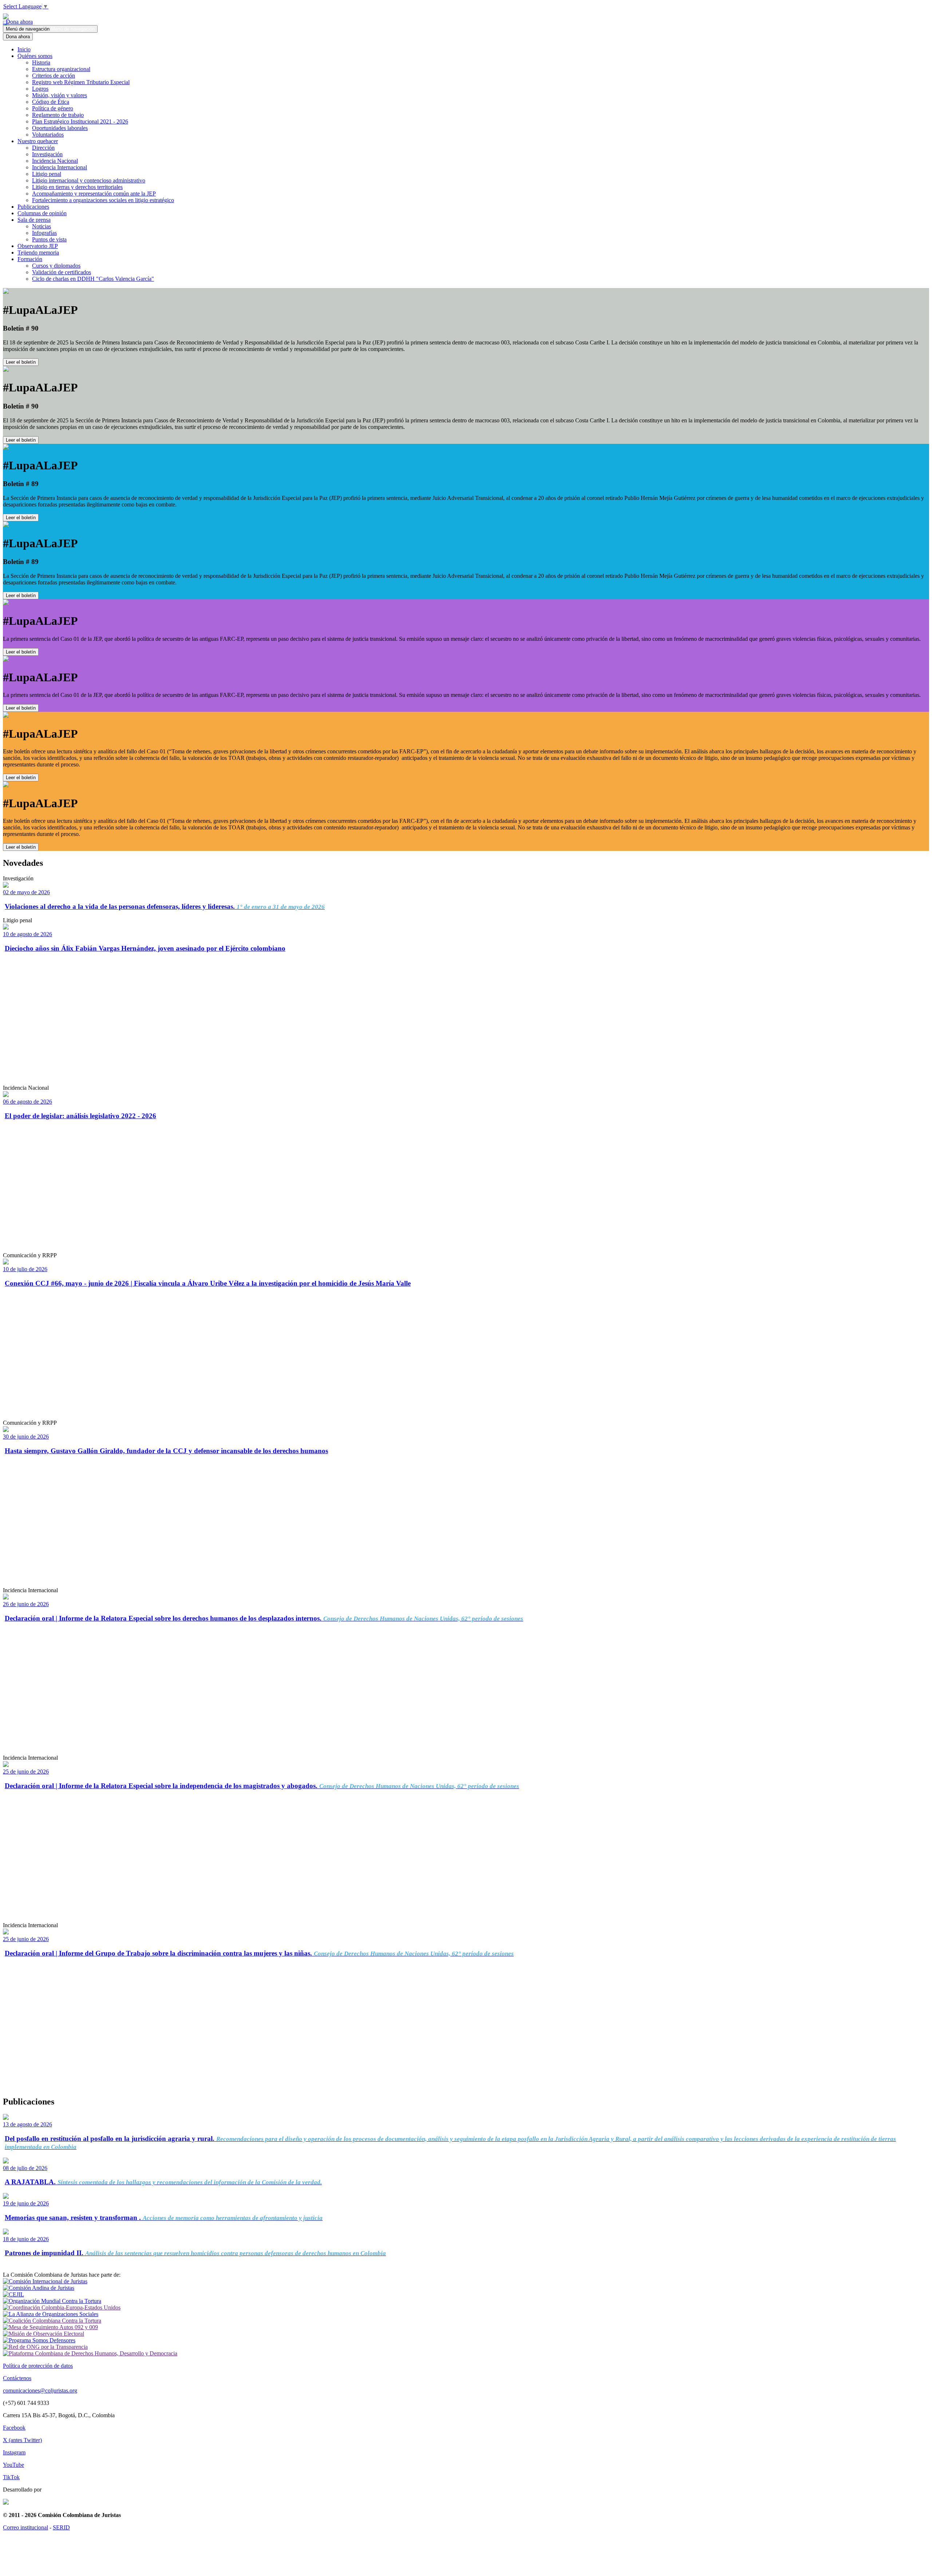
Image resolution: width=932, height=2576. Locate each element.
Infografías (44, 233)
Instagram (14, 2452)
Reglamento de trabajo (58, 115)
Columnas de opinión (42, 213)
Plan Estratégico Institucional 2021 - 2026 (80, 121)
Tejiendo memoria (38, 253)
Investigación (47, 154)
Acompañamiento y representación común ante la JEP (94, 194)
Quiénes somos (35, 56)
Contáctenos (17, 2378)
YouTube (13, 2465)
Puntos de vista (49, 239)
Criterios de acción (54, 76)
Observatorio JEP (38, 246)
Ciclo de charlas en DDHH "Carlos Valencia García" (93, 279)
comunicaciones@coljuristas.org (40, 2390)
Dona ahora (18, 22)
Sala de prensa (34, 220)
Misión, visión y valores (60, 95)
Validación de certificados (62, 272)
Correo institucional (25, 2527)
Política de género (53, 108)
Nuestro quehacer (38, 141)
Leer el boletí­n (21, 652)
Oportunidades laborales (60, 128)
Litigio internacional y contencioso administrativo (89, 180)
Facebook (14, 2428)
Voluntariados (48, 135)
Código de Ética (51, 102)
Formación (30, 259)
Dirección (43, 148)
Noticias (42, 226)
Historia (41, 62)
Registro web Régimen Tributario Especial (81, 82)
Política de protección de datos (38, 2366)
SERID (61, 2527)
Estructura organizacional (61, 69)
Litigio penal (47, 174)
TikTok (11, 2477)
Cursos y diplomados (56, 266)
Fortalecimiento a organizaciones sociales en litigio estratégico (103, 200)
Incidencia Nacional (55, 161)
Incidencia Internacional (60, 167)
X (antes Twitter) (22, 2440)
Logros (40, 89)
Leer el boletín (21, 362)
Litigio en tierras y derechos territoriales (77, 187)
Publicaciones (33, 207)
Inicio (24, 49)
